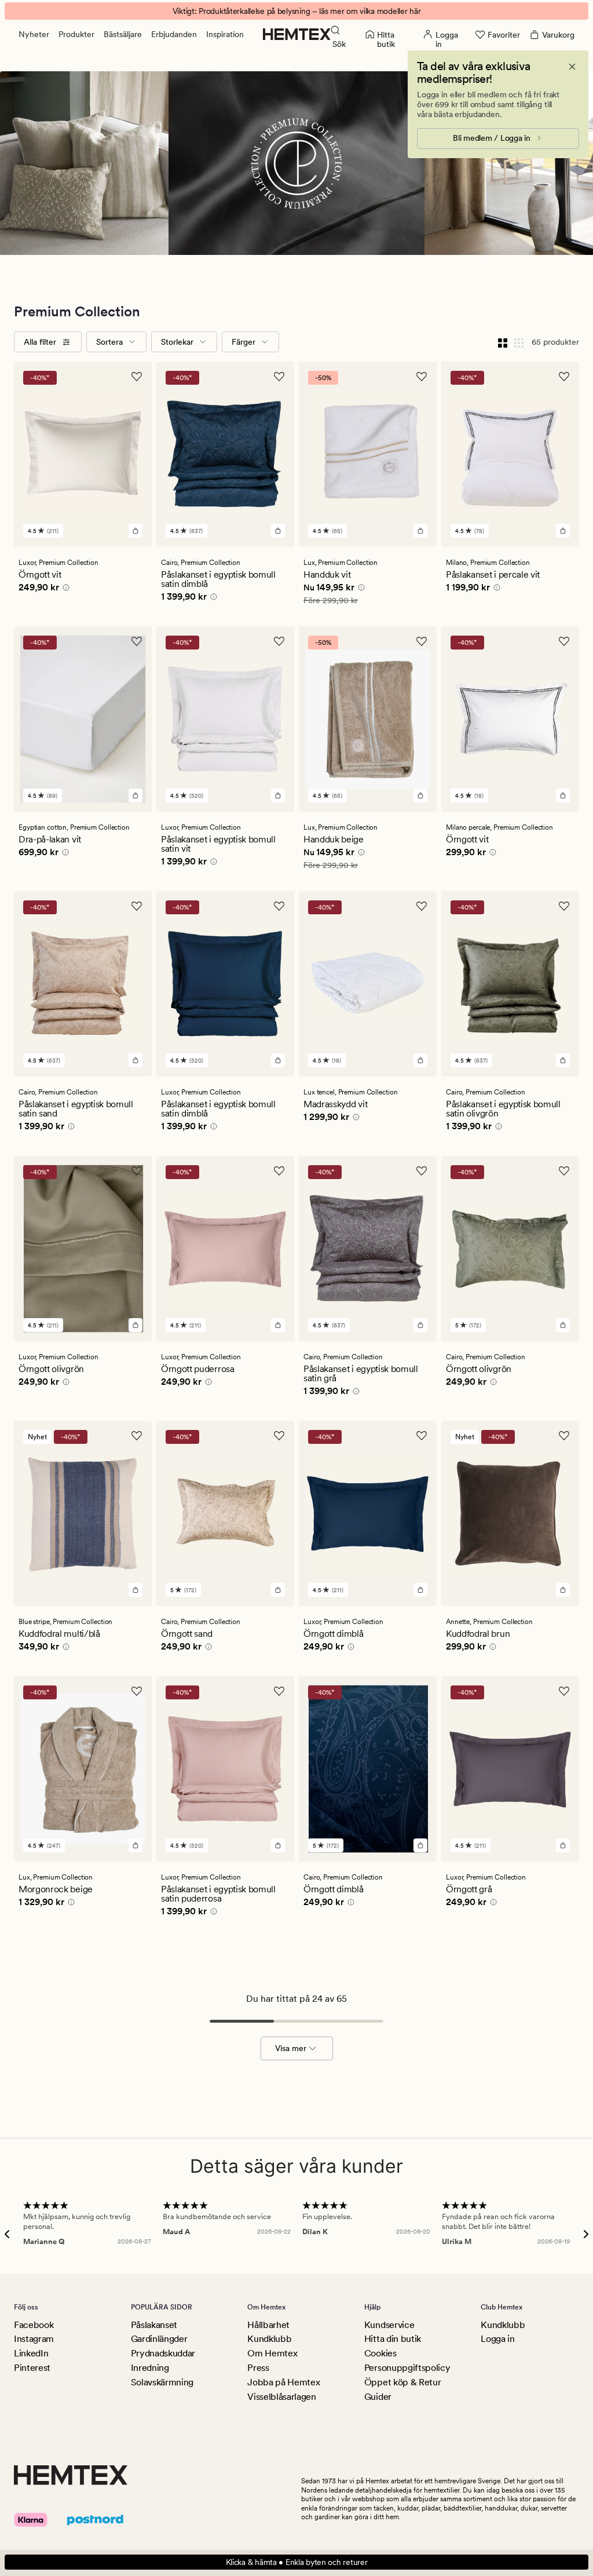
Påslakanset (154, 2325)
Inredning (150, 2368)
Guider (378, 2397)
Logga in (497, 2339)
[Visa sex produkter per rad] (519, 342)
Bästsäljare (123, 34)
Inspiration (225, 34)
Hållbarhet (268, 2325)
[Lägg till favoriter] (137, 377)
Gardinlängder (159, 2339)
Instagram (34, 2339)
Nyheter (34, 34)
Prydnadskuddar (163, 2353)
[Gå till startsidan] (297, 34)
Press (258, 2368)
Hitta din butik (393, 2339)
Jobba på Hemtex (283, 2382)
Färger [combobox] (244, 342)
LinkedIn (31, 2353)
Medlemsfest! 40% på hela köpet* (296, 11)
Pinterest (32, 2368)
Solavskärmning (162, 2382)
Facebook (34, 2325)
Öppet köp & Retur (403, 2382)
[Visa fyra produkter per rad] (503, 342)
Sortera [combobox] (109, 342)
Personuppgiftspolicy (407, 2368)
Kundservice (389, 2325)
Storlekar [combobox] (177, 342)
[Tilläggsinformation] (64, 589)
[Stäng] (572, 67)
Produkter (76, 34)
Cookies (380, 2353)
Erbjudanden (174, 34)
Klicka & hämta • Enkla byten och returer (297, 2562)
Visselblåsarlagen (282, 2397)
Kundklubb (269, 2339)
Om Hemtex (272, 2353)
